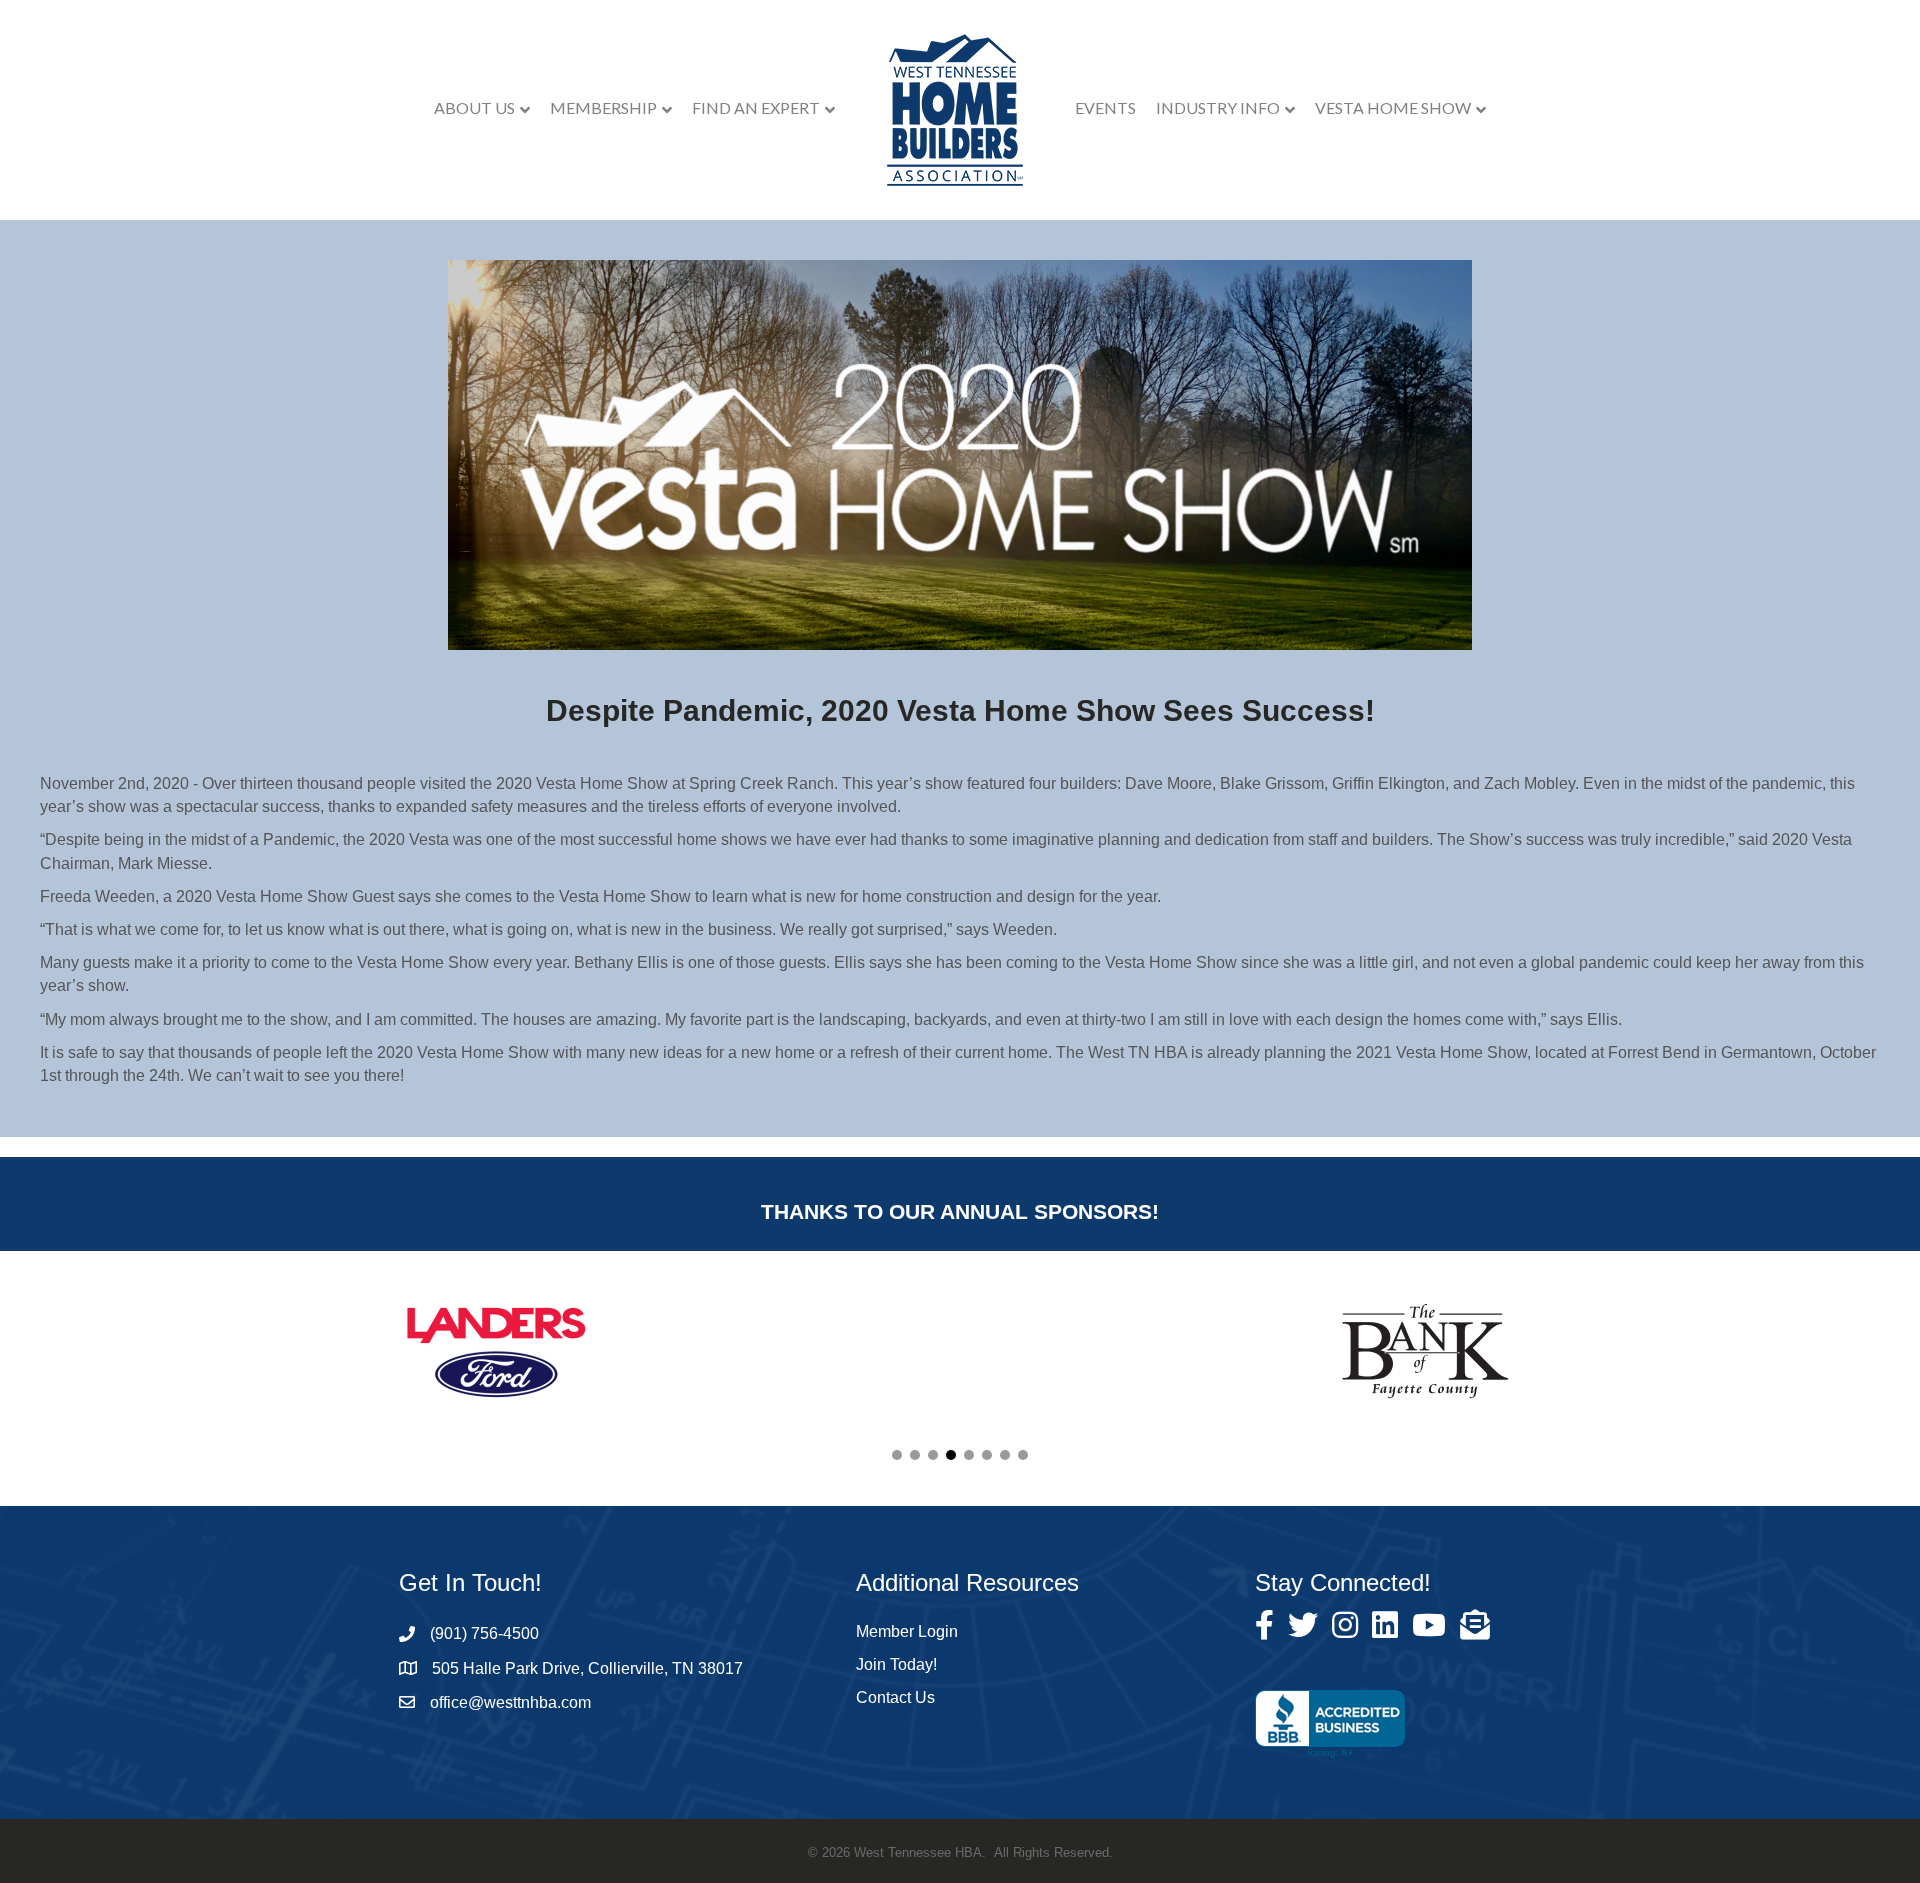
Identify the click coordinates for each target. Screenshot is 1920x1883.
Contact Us (895, 1697)
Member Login (907, 1631)
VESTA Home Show (1393, 107)
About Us (474, 107)
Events (1105, 107)
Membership (603, 107)
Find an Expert (756, 107)
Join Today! (896, 1664)
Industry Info (1218, 107)
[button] (897, 1455)
